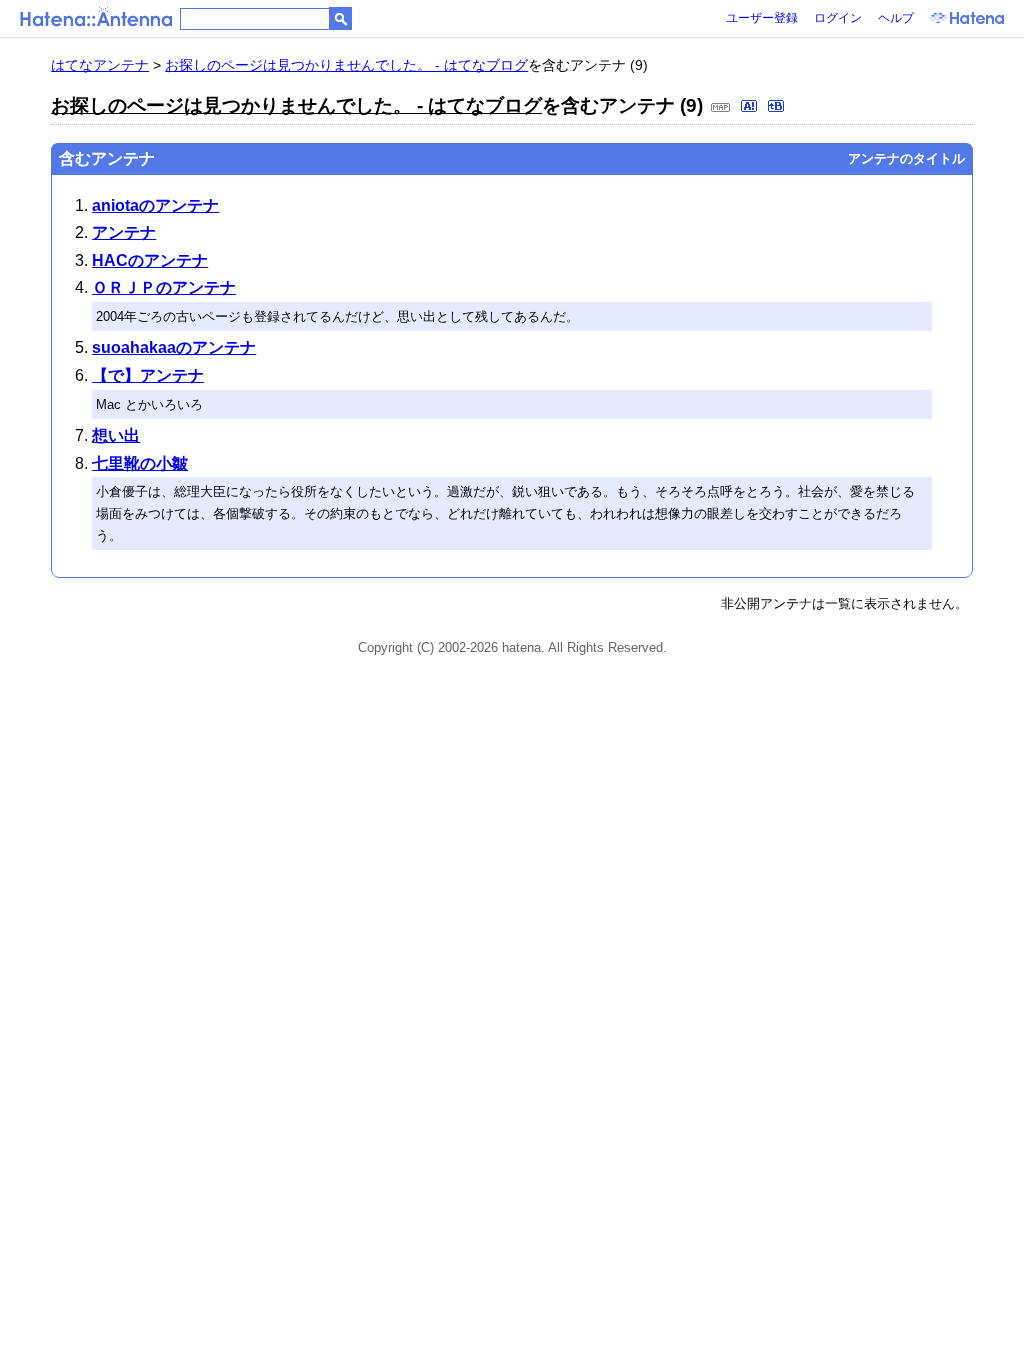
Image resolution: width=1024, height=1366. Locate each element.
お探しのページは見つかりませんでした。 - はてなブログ (346, 65)
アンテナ (124, 232)
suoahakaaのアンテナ (174, 347)
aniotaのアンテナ (155, 205)
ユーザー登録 (762, 18)
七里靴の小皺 (140, 463)
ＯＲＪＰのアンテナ (164, 287)
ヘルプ (896, 18)
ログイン (838, 18)
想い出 (116, 435)
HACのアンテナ (150, 260)
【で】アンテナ (148, 375)
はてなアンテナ (100, 65)
